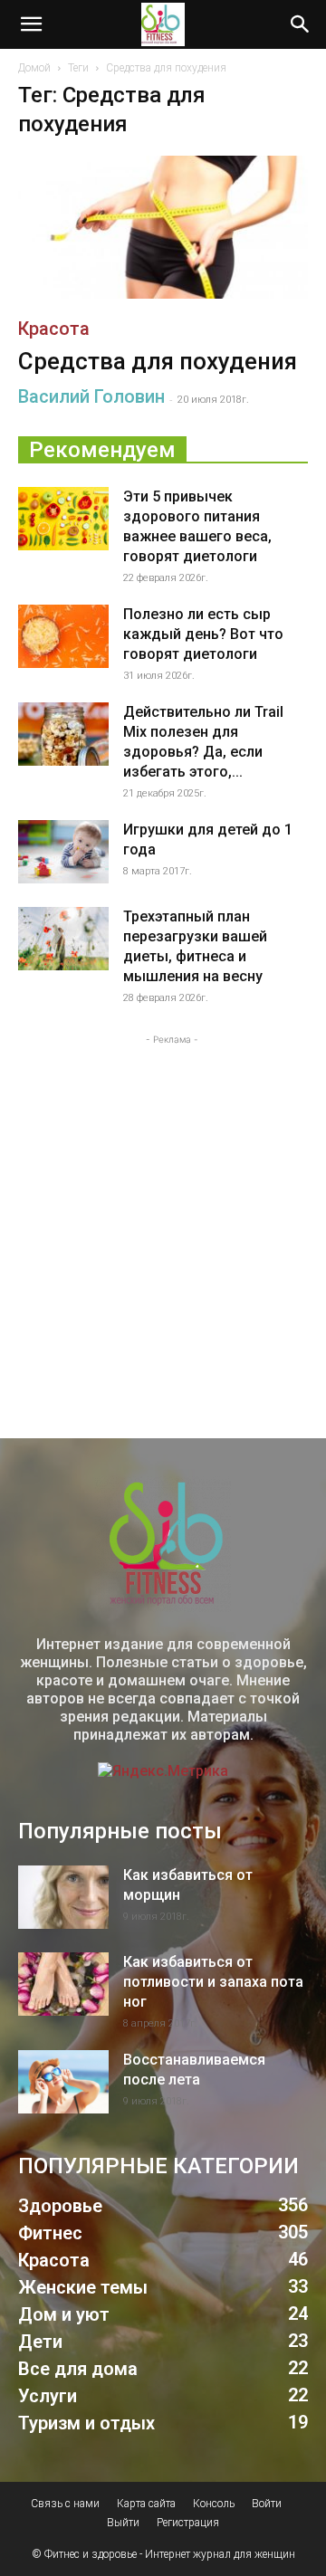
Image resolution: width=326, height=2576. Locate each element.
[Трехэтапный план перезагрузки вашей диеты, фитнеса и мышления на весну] (63, 939)
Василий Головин (91, 396)
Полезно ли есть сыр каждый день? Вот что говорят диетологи (203, 634)
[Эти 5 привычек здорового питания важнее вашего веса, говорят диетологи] (63, 519)
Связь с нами (65, 2504)
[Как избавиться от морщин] (63, 1897)
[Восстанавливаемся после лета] (63, 2082)
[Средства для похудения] (163, 227)
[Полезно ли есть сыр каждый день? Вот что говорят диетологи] (63, 636)
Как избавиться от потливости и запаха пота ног (213, 1982)
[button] (31, 24)
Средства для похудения (158, 361)
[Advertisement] (163, 1212)
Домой (34, 68)
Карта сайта (146, 2504)
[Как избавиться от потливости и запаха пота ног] (63, 1984)
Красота (54, 329)
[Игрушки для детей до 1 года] (63, 852)
